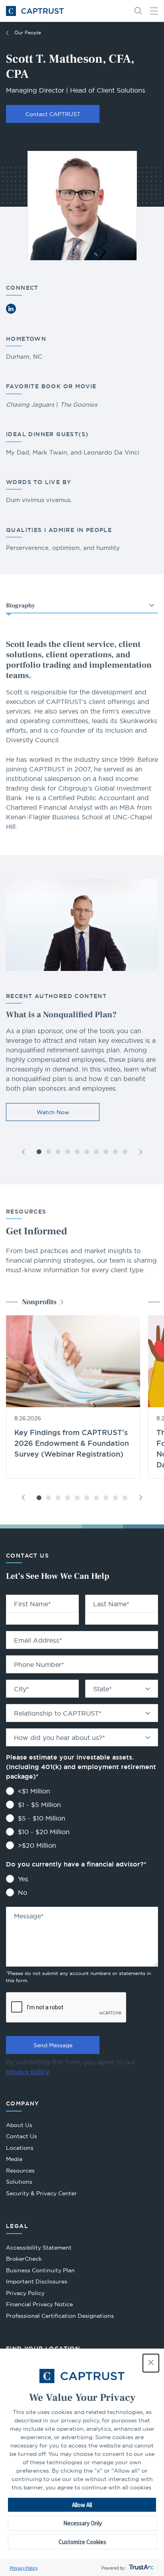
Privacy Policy (24, 2568)
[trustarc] (141, 2568)
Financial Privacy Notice (39, 2304)
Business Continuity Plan (40, 2270)
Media (14, 2159)
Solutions (19, 2182)
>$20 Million (37, 1845)
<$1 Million (34, 1791)
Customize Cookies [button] (82, 2542)
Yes (23, 1879)
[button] (151, 2363)
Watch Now (53, 1112)
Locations (20, 2148)
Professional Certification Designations (60, 2317)
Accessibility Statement (39, 2248)
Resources (20, 2171)
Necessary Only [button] (83, 2523)
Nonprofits (39, 1302)
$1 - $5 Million (39, 1805)
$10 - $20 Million (44, 1832)
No (22, 1892)
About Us (19, 2125)
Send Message (53, 2045)
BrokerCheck (24, 2260)
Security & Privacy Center (41, 2193)
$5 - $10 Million (42, 1818)
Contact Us (21, 2136)
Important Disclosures (37, 2281)
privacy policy (27, 2072)
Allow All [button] (82, 2505)
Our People (28, 33)
